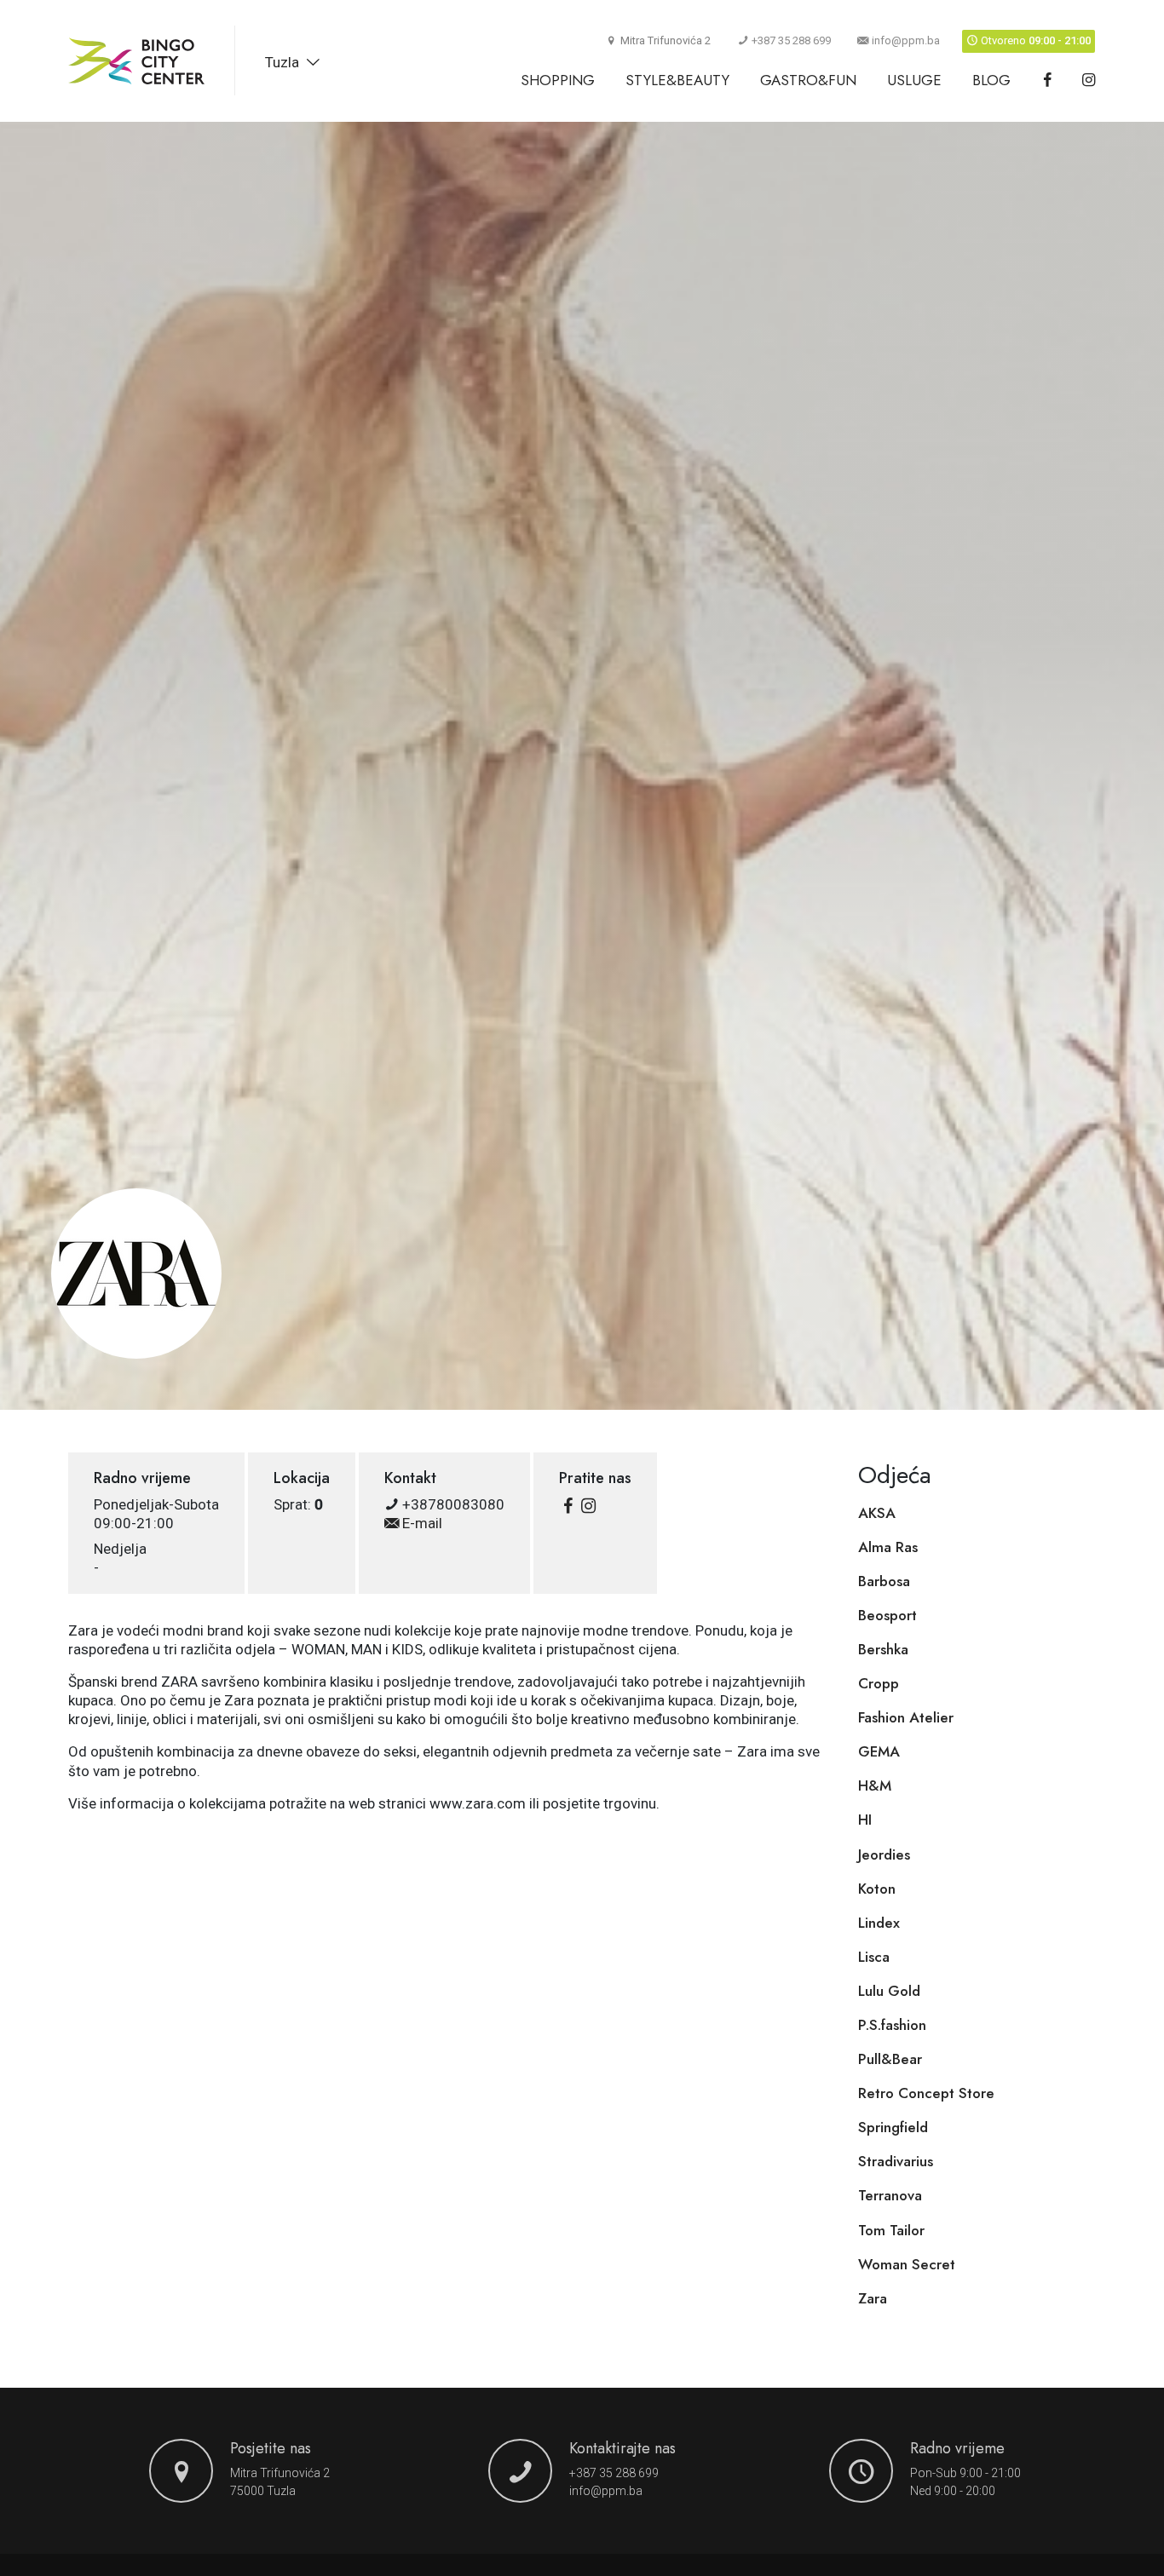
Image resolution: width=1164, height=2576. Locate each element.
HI (865, 1820)
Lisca (874, 1957)
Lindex (879, 1923)
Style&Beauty (677, 80)
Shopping (558, 80)
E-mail (421, 1523)
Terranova (890, 2195)
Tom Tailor (891, 2230)
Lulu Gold (889, 1991)
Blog (991, 80)
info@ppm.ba (906, 40)
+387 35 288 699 (791, 40)
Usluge (914, 80)
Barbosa (884, 1581)
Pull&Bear (890, 2059)
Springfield (893, 2127)
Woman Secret (907, 2264)
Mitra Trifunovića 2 (280, 2473)
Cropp (879, 1683)
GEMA (879, 1751)
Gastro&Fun (808, 80)
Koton (877, 1889)
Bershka (883, 1649)
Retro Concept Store (926, 2093)
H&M (875, 1785)
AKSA (877, 1513)
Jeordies (884, 1854)
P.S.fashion (892, 2025)
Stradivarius (896, 2161)
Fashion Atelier (906, 1717)
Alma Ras (888, 1547)
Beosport (887, 1615)
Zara (873, 2298)
